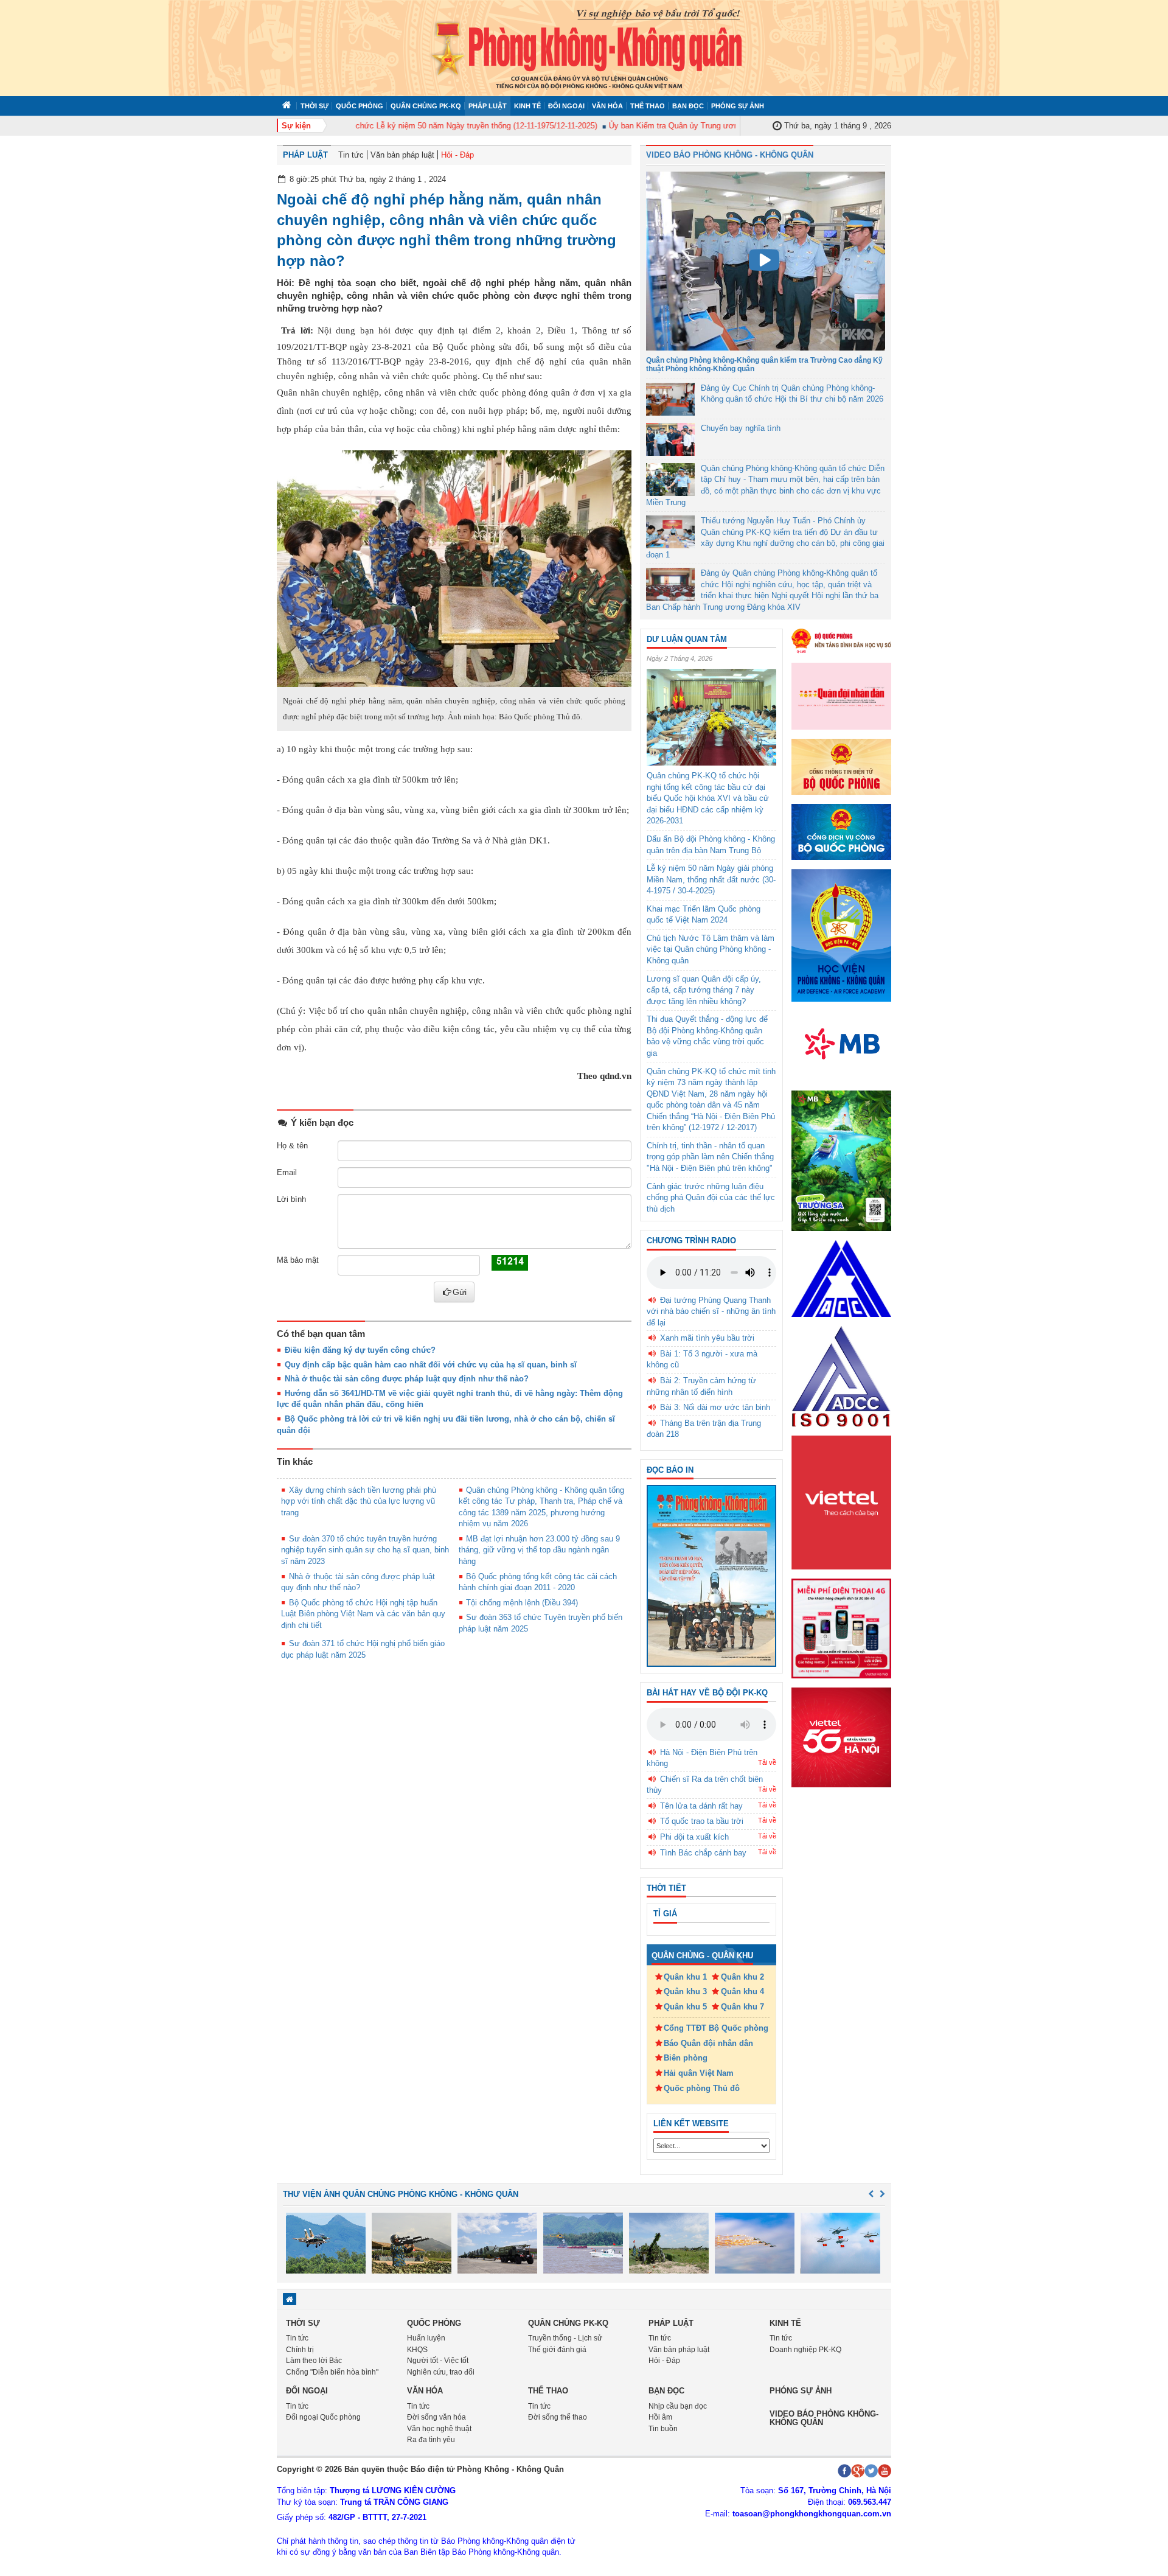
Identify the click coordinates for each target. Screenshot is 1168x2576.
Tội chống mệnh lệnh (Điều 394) (522, 1603)
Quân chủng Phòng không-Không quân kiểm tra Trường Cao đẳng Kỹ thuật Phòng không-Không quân (764, 364)
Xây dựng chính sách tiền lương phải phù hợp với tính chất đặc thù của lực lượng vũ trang (359, 1501)
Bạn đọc (688, 106)
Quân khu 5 (685, 2007)
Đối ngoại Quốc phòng (323, 2417)
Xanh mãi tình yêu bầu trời (707, 1338)
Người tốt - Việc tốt (438, 2361)
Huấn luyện (426, 2338)
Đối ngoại (566, 106)
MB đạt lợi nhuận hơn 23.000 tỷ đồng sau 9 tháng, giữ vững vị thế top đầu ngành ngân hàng (540, 1550)
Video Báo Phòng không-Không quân (824, 2418)
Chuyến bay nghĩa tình (741, 428)
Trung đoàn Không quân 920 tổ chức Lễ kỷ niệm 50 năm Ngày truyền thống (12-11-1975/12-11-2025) (387, 126)
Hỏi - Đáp (457, 155)
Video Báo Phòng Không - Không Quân (730, 155)
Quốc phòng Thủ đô (702, 2088)
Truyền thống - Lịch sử (565, 2338)
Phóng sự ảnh (738, 106)
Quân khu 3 (685, 1991)
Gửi (460, 1292)
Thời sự (315, 106)
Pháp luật (488, 106)
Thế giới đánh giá (557, 2350)
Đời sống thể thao (558, 2417)
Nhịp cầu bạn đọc (678, 2406)
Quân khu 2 (742, 1977)
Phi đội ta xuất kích (694, 1837)
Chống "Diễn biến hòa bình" (332, 2372)
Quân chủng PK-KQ (426, 106)
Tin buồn (663, 2429)
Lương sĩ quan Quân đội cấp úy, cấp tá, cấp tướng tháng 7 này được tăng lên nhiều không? (704, 990)
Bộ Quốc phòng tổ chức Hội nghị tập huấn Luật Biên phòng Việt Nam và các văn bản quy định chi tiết (363, 1614)
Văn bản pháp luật (402, 155)
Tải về (767, 1762)
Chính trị (300, 2350)
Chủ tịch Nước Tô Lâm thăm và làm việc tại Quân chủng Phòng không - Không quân (711, 949)
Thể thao (648, 106)
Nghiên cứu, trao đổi (441, 2372)
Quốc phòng (360, 106)
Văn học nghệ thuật (439, 2429)
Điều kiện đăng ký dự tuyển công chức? (360, 1350)
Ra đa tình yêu (431, 2440)
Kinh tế (527, 106)
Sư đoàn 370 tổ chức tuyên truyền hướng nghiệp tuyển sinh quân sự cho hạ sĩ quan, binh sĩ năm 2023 (365, 1550)
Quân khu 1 (685, 1977)
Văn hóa (607, 106)
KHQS (417, 2350)
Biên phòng (686, 2058)
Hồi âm (660, 2417)
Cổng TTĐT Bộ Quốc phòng (716, 2028)
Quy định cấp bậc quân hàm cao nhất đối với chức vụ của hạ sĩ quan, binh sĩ (431, 1365)
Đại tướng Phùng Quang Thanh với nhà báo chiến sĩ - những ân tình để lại (711, 1311)
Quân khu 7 (742, 2007)
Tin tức (351, 155)
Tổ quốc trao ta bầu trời (702, 1821)
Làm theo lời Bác (314, 2361)
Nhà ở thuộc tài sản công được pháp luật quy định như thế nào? (407, 1379)
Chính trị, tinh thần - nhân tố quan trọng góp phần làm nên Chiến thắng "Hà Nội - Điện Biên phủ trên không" (710, 1157)
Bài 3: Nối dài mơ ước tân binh (715, 1407)
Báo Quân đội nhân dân (708, 2043)
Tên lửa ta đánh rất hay (701, 1806)
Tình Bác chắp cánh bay (703, 1853)
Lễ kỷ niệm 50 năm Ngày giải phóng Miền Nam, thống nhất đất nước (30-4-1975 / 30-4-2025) (711, 879)
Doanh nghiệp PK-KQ (805, 2350)
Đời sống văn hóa (436, 2417)
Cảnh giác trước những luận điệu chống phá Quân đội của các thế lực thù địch (711, 1198)
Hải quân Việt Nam (699, 2073)
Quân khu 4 (742, 1991)
